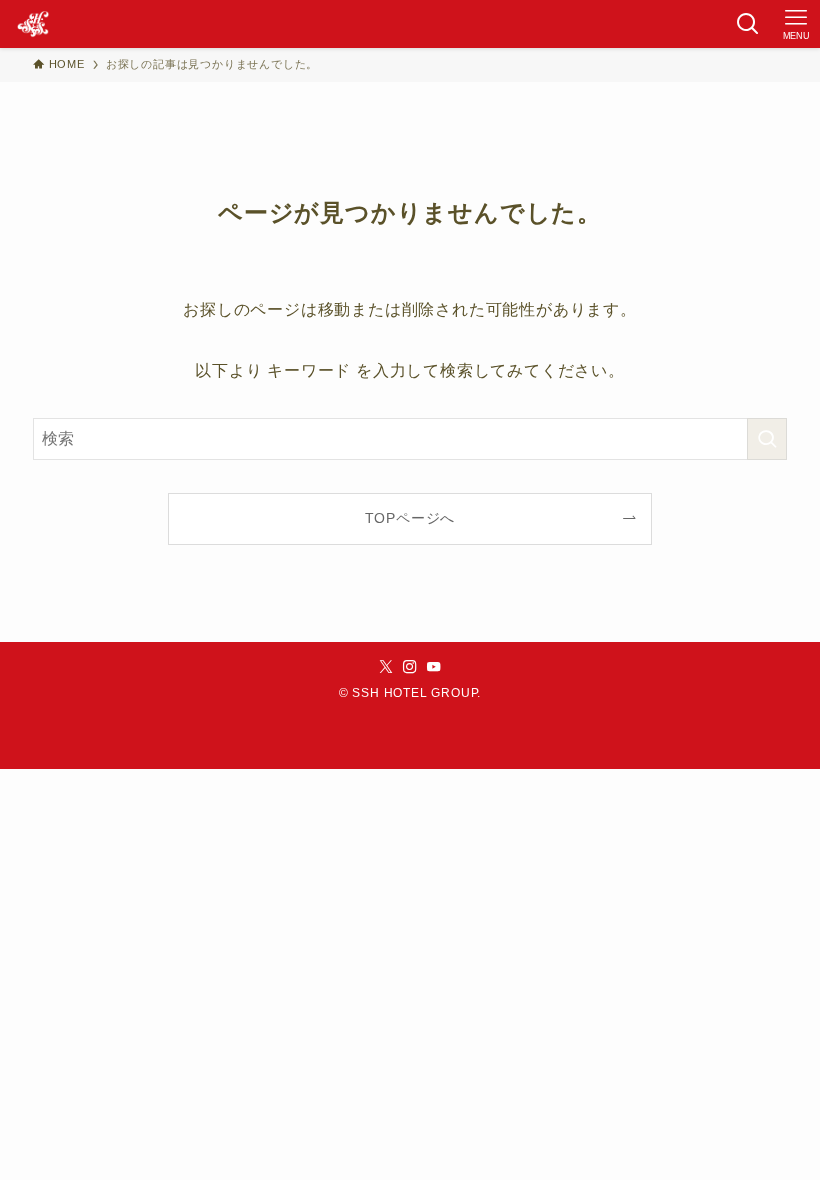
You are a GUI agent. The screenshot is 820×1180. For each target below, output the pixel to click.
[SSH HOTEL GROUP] (33, 24)
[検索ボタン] (748, 24)
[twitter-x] (386, 667)
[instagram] (410, 667)
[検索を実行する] (767, 439)
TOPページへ (410, 518)
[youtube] (434, 667)
